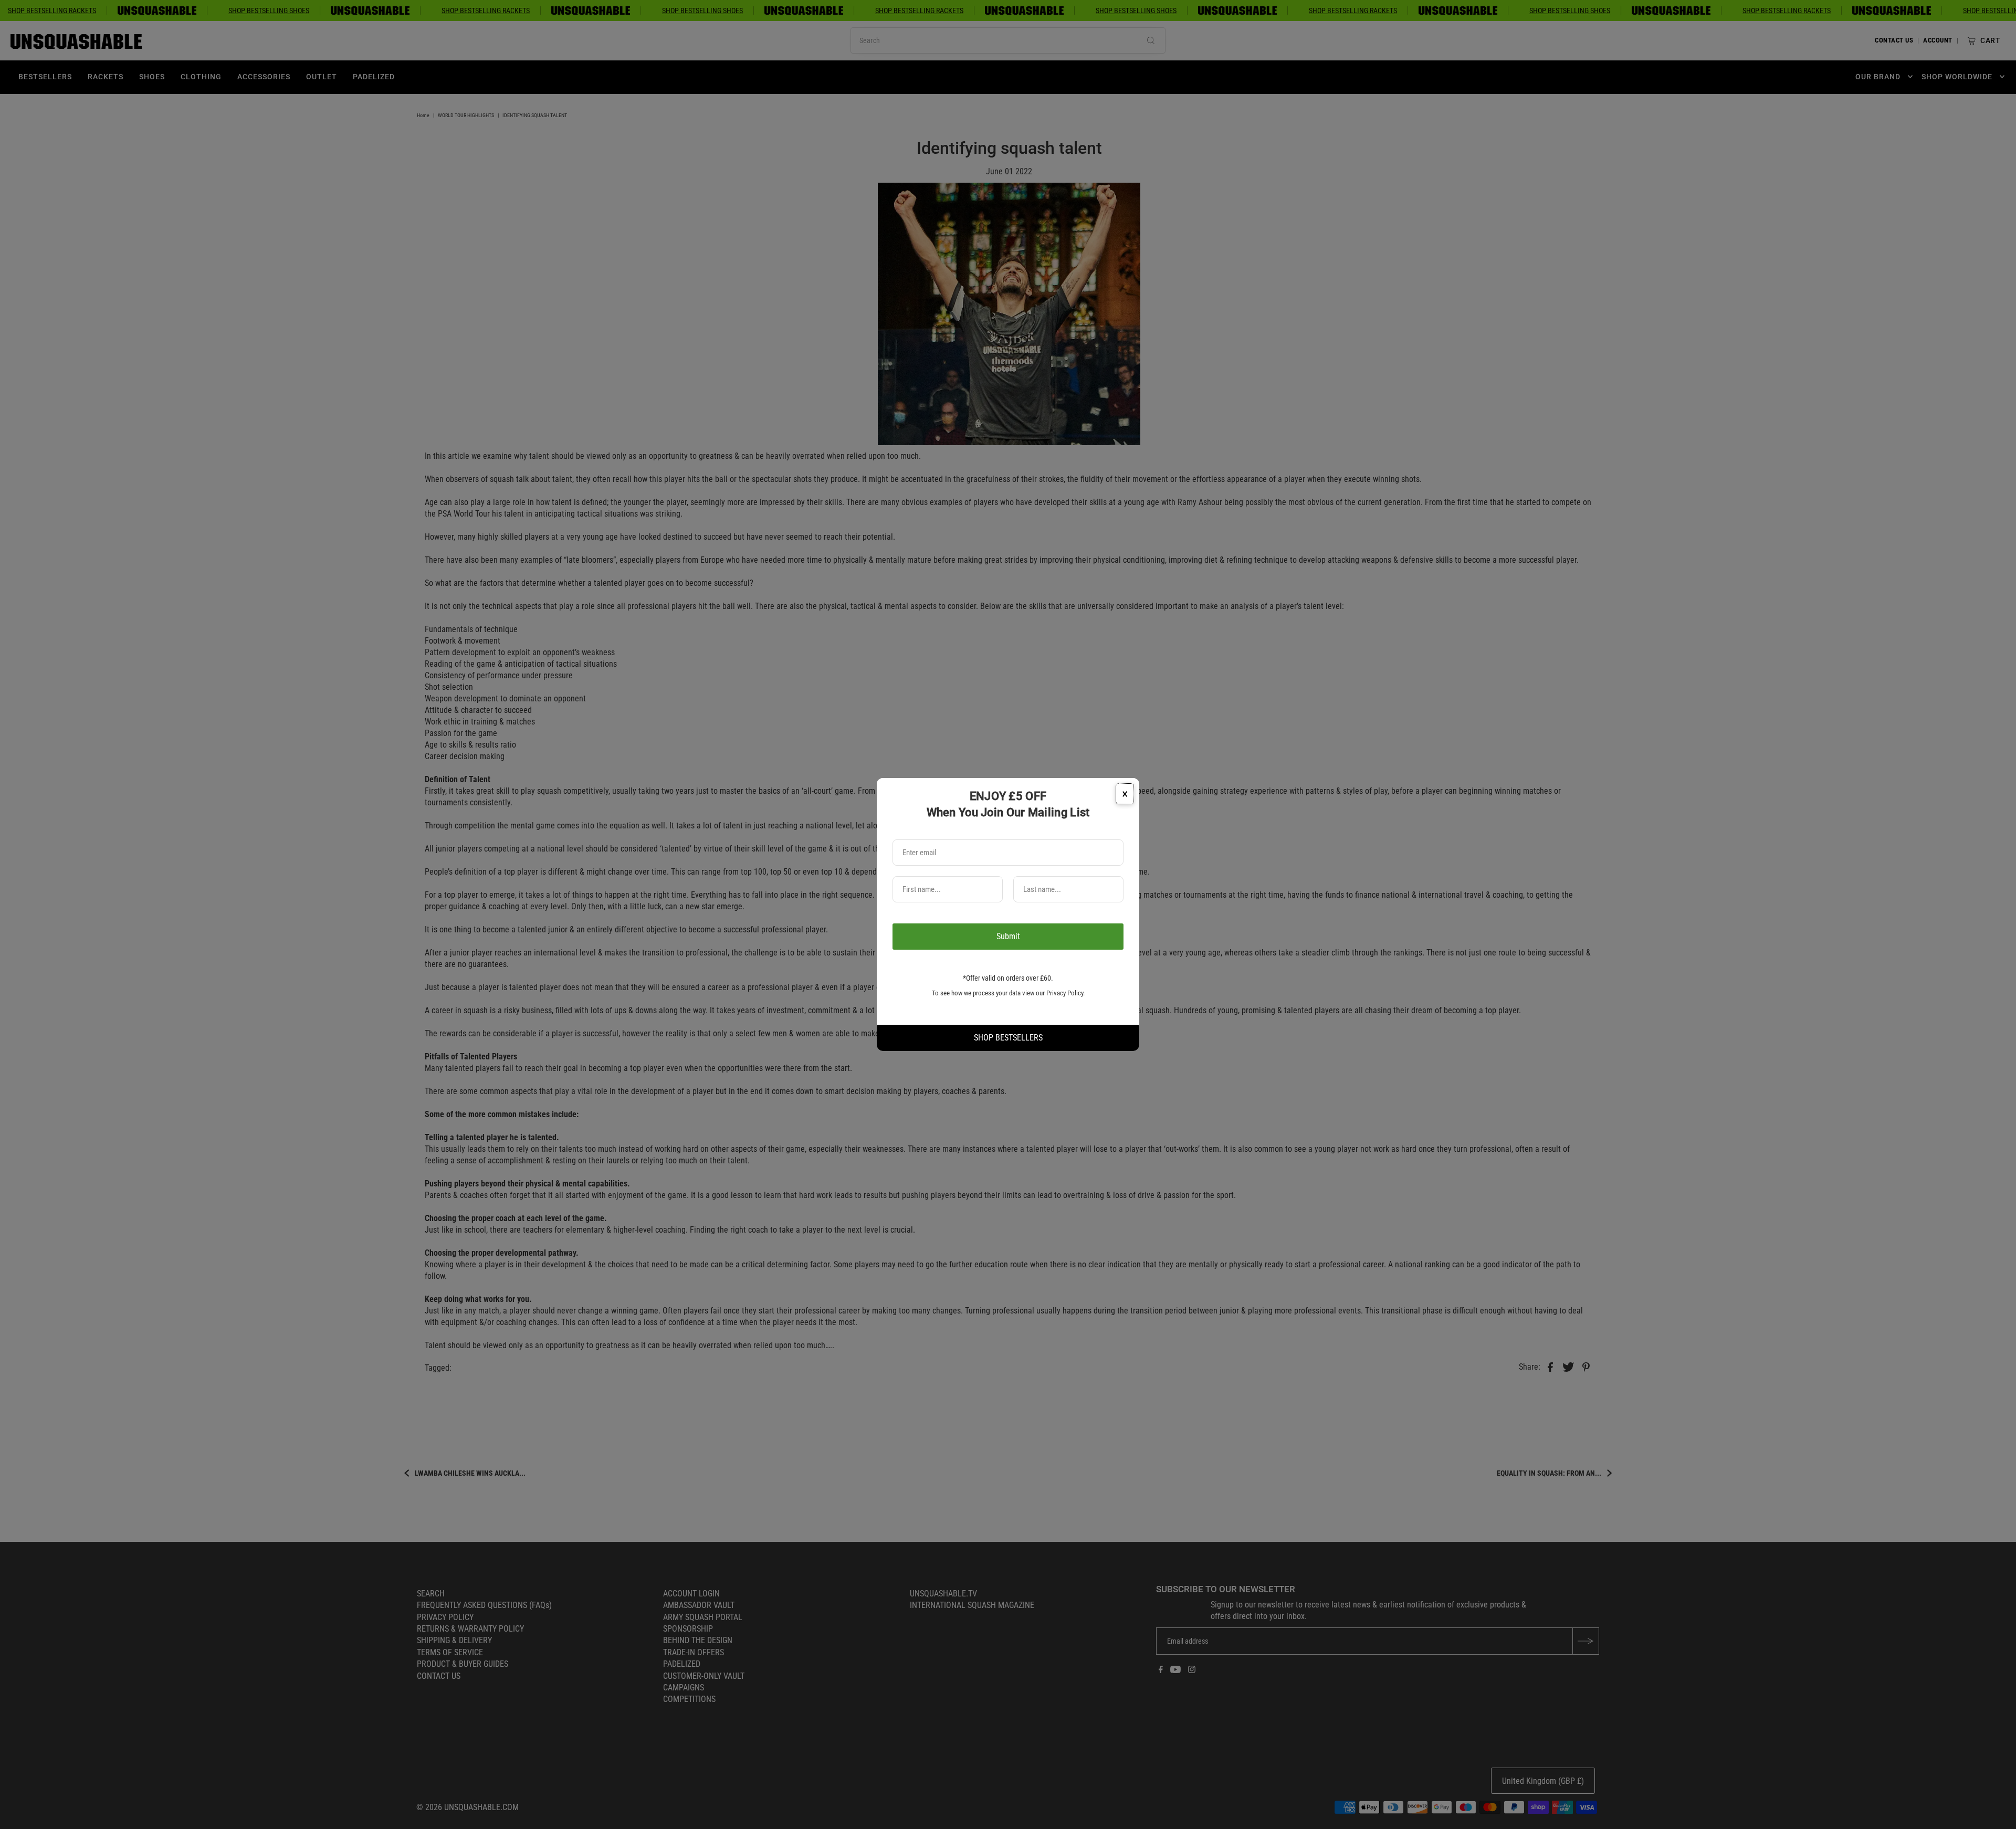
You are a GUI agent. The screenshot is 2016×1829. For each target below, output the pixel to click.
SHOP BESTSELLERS (1008, 1038)
